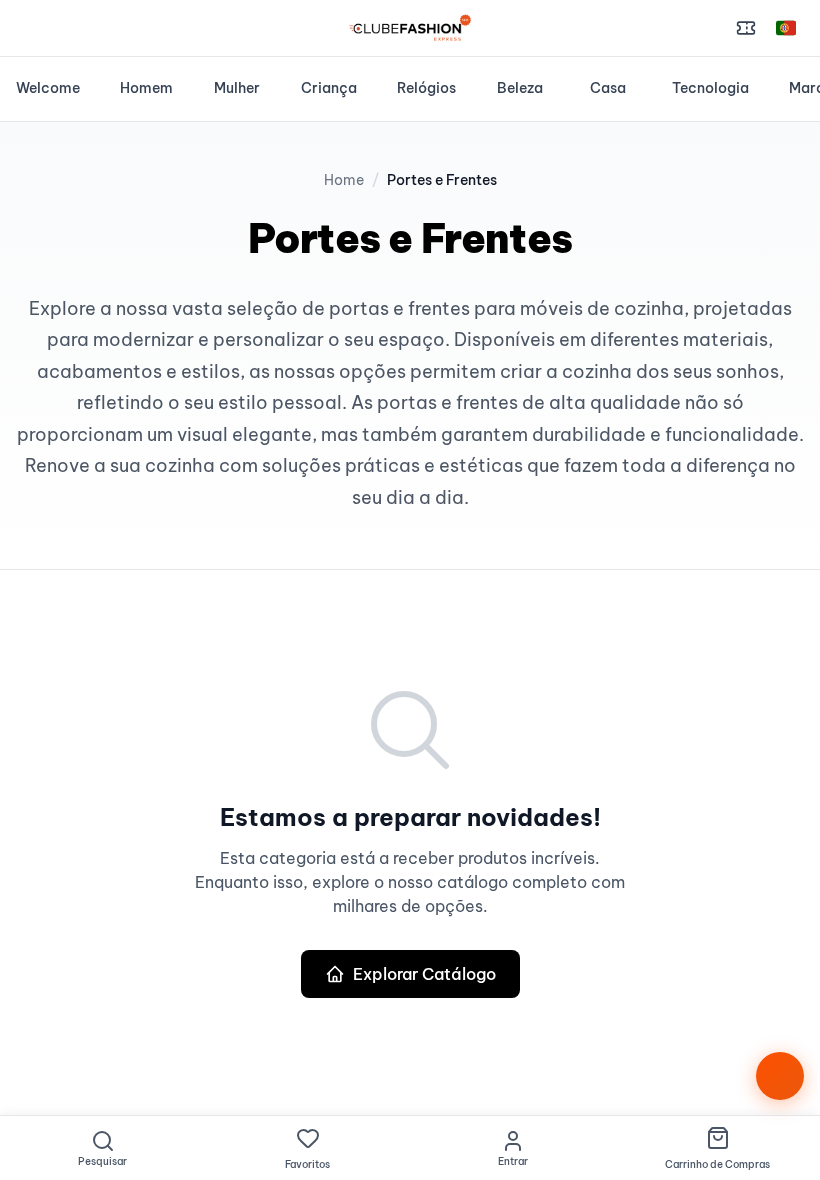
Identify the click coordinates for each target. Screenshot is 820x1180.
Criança (329, 88)
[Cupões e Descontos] (746, 28)
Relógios (426, 88)
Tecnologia (710, 88)
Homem (146, 88)
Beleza (520, 88)
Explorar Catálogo (424, 974)
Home (344, 180)
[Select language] (786, 28)
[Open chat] (780, 1076)
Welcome (48, 88)
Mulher (237, 88)
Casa (608, 88)
